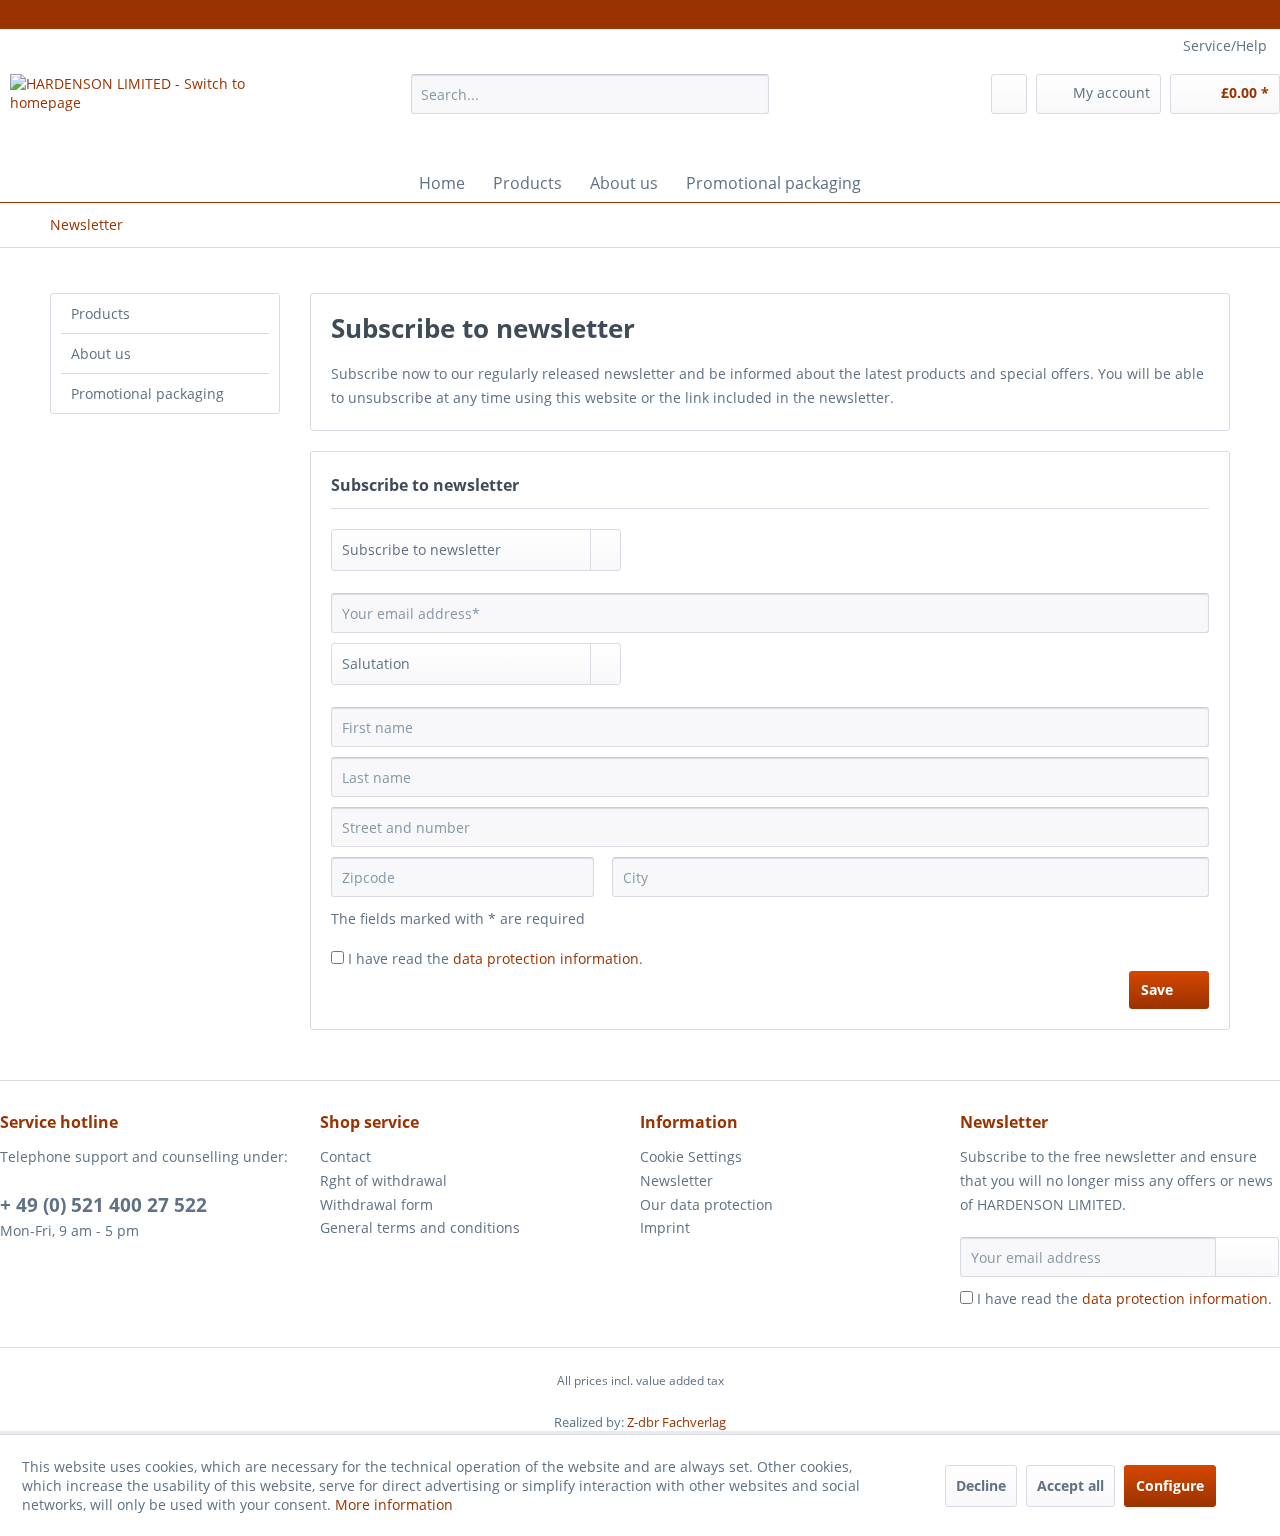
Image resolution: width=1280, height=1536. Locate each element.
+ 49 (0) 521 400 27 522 (103, 1205)
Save (1157, 989)
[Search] (750, 94)
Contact (345, 1156)
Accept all (1070, 1485)
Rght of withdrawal (383, 1180)
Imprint (665, 1227)
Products (100, 313)
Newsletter (676, 1180)
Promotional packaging (147, 393)
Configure (1170, 1485)
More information (394, 1504)
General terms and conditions (420, 1227)
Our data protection (706, 1204)
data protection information (546, 958)
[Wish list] (1009, 94)
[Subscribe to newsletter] (1247, 1257)
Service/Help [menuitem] (1225, 45)
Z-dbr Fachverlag (676, 1422)
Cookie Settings (691, 1156)
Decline (981, 1485)
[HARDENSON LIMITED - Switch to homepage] (163, 114)
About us (101, 353)
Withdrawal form (376, 1204)
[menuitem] (590, 103)
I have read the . (495, 958)
